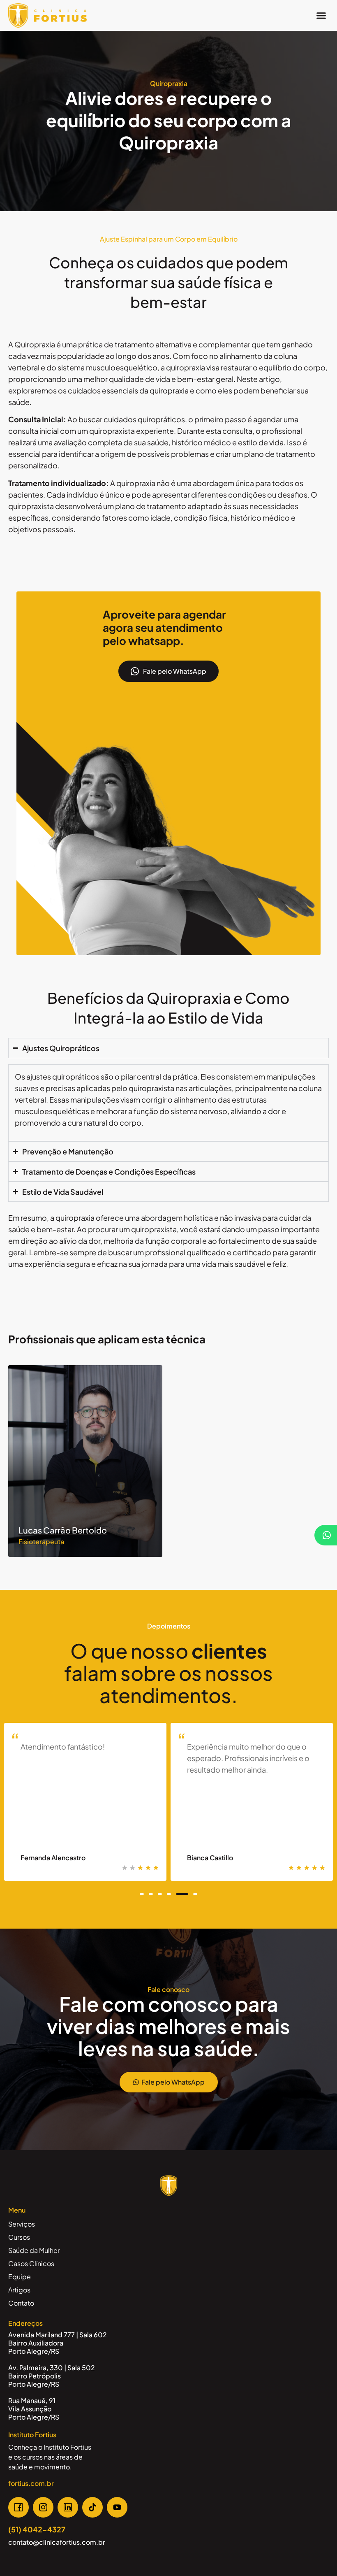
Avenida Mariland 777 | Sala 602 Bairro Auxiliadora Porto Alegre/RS (58, 2343)
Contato (21, 2303)
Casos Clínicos (31, 2263)
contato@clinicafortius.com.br (57, 2542)
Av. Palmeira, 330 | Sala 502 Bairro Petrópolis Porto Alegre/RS (52, 2376)
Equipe (20, 2277)
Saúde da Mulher (34, 2250)
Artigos (19, 2290)
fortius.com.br (31, 2483)
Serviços (22, 2224)
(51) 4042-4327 (37, 2529)
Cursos (19, 2237)
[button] (321, 16)
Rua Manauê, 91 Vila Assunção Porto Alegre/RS (34, 2409)
